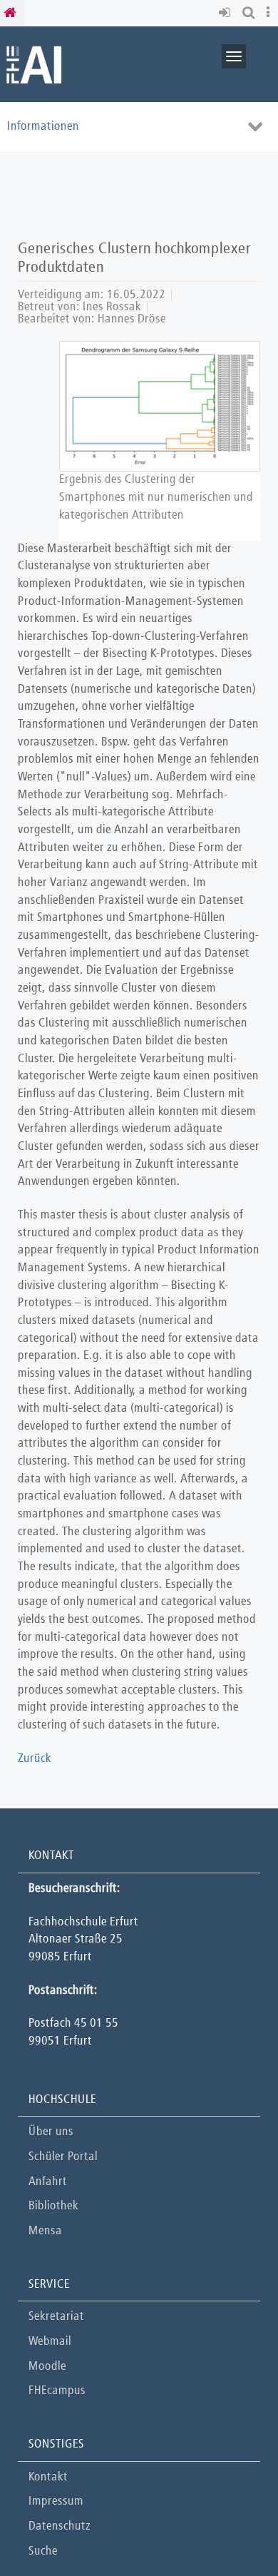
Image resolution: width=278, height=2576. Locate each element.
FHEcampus (57, 2391)
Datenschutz (60, 2526)
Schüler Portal (63, 2157)
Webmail (50, 2342)
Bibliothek (53, 2206)
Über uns (51, 2132)
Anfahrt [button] (48, 2182)
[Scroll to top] (231, 2529)
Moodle (47, 2367)
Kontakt (48, 2477)
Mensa (45, 2231)
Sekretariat (56, 2317)
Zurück (35, 1759)
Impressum (56, 2501)
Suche (43, 2551)
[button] (227, 13)
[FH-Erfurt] (34, 64)
